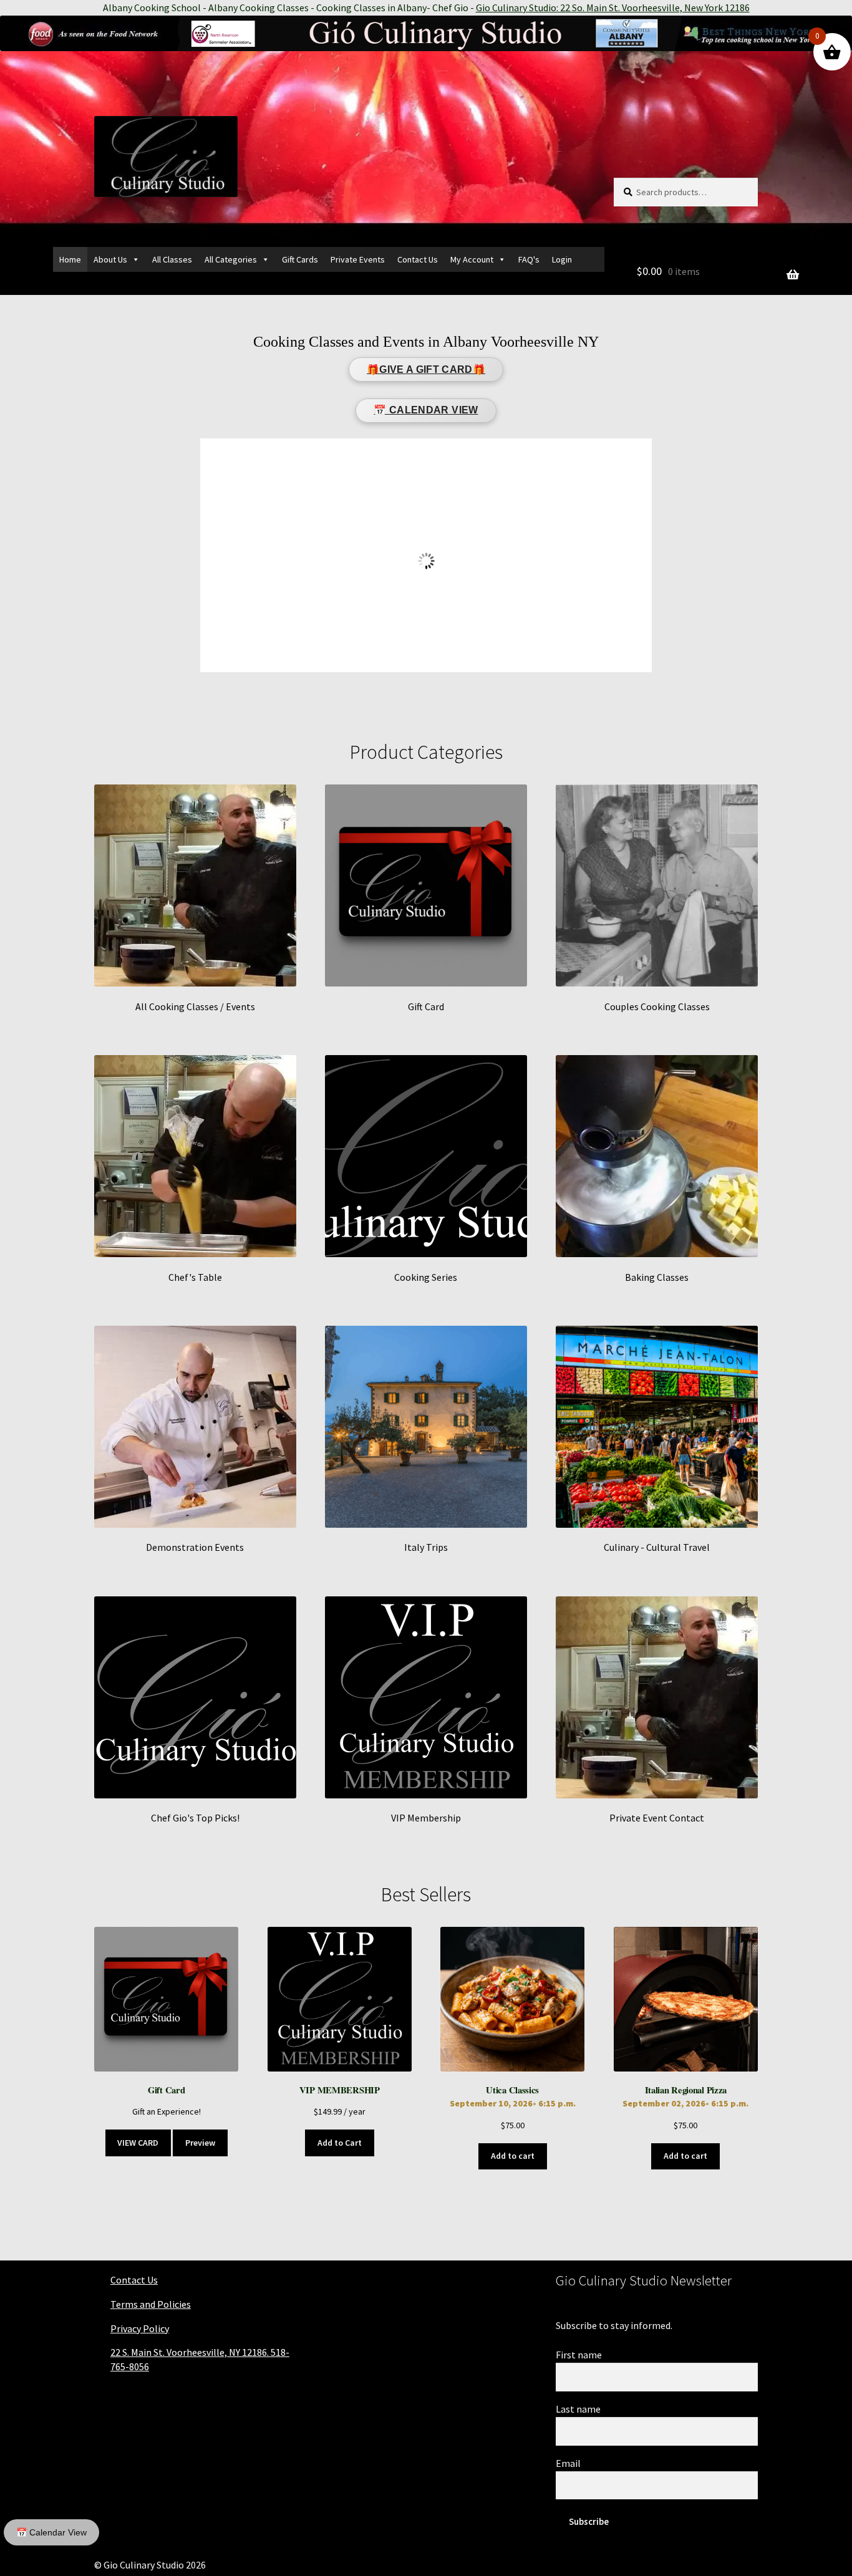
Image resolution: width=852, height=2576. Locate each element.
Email (568, 2463)
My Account (472, 259)
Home (70, 259)
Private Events (358, 259)
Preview (200, 2143)
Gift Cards (300, 259)
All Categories (231, 259)
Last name (578, 2409)
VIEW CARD (138, 2143)
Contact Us (418, 259)
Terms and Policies (151, 2304)
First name (579, 2355)
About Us (110, 259)
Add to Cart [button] (340, 2143)
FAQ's (529, 259)
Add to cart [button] (513, 2156)
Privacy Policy (140, 2328)
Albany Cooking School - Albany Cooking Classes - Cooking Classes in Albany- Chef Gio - (426, 7)
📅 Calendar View (51, 2532)
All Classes (172, 259)
